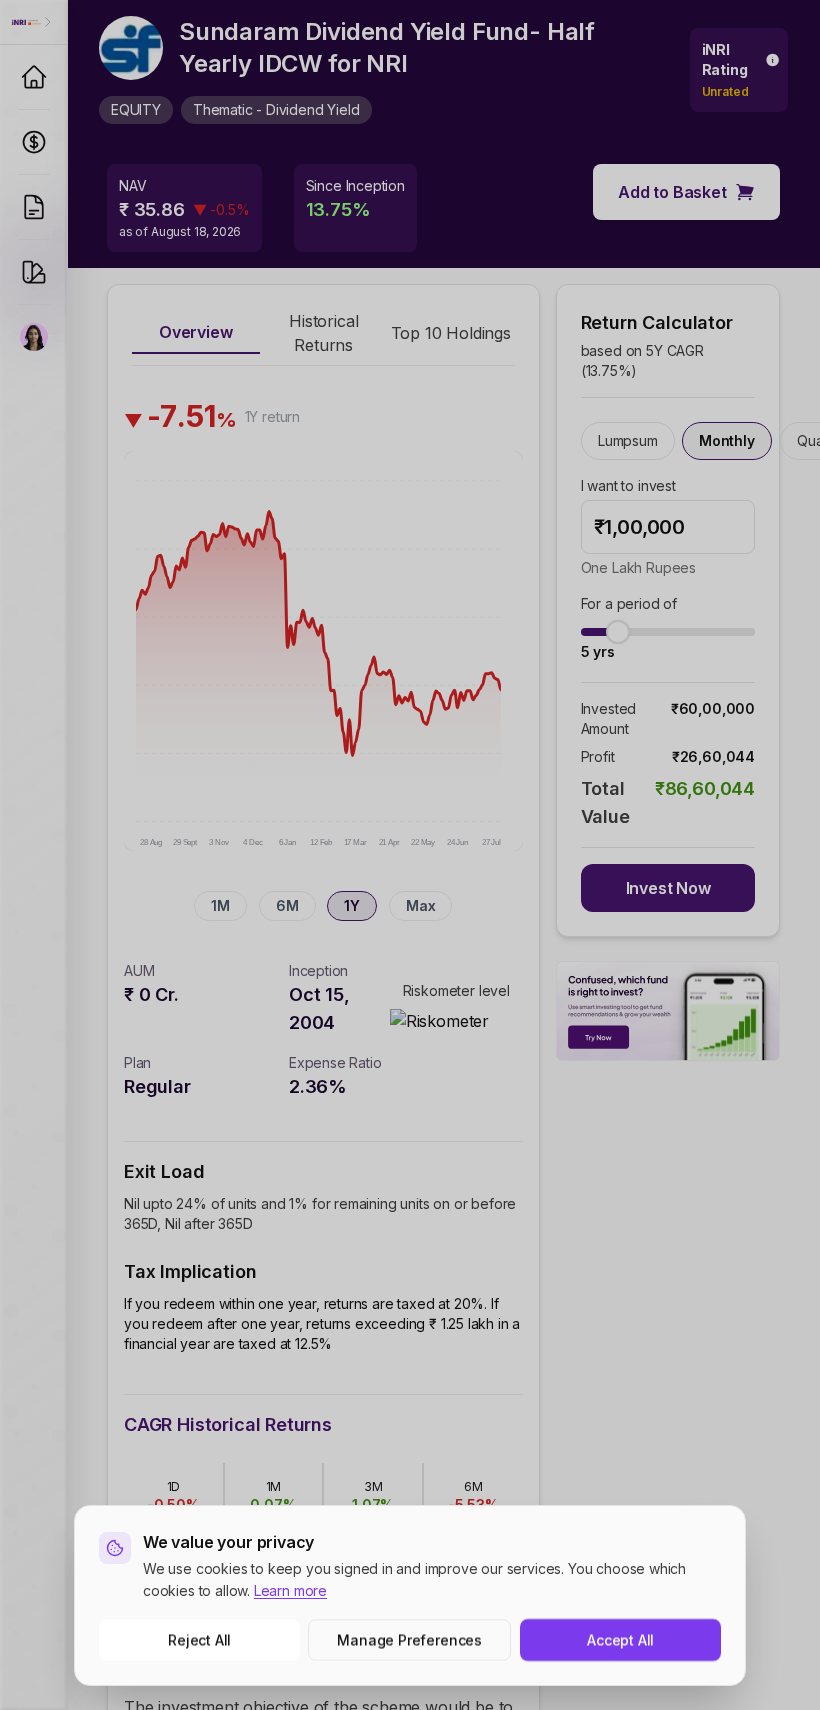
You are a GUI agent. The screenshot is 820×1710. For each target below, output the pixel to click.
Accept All (620, 1639)
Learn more (290, 1590)
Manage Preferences (410, 1639)
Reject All (199, 1639)
